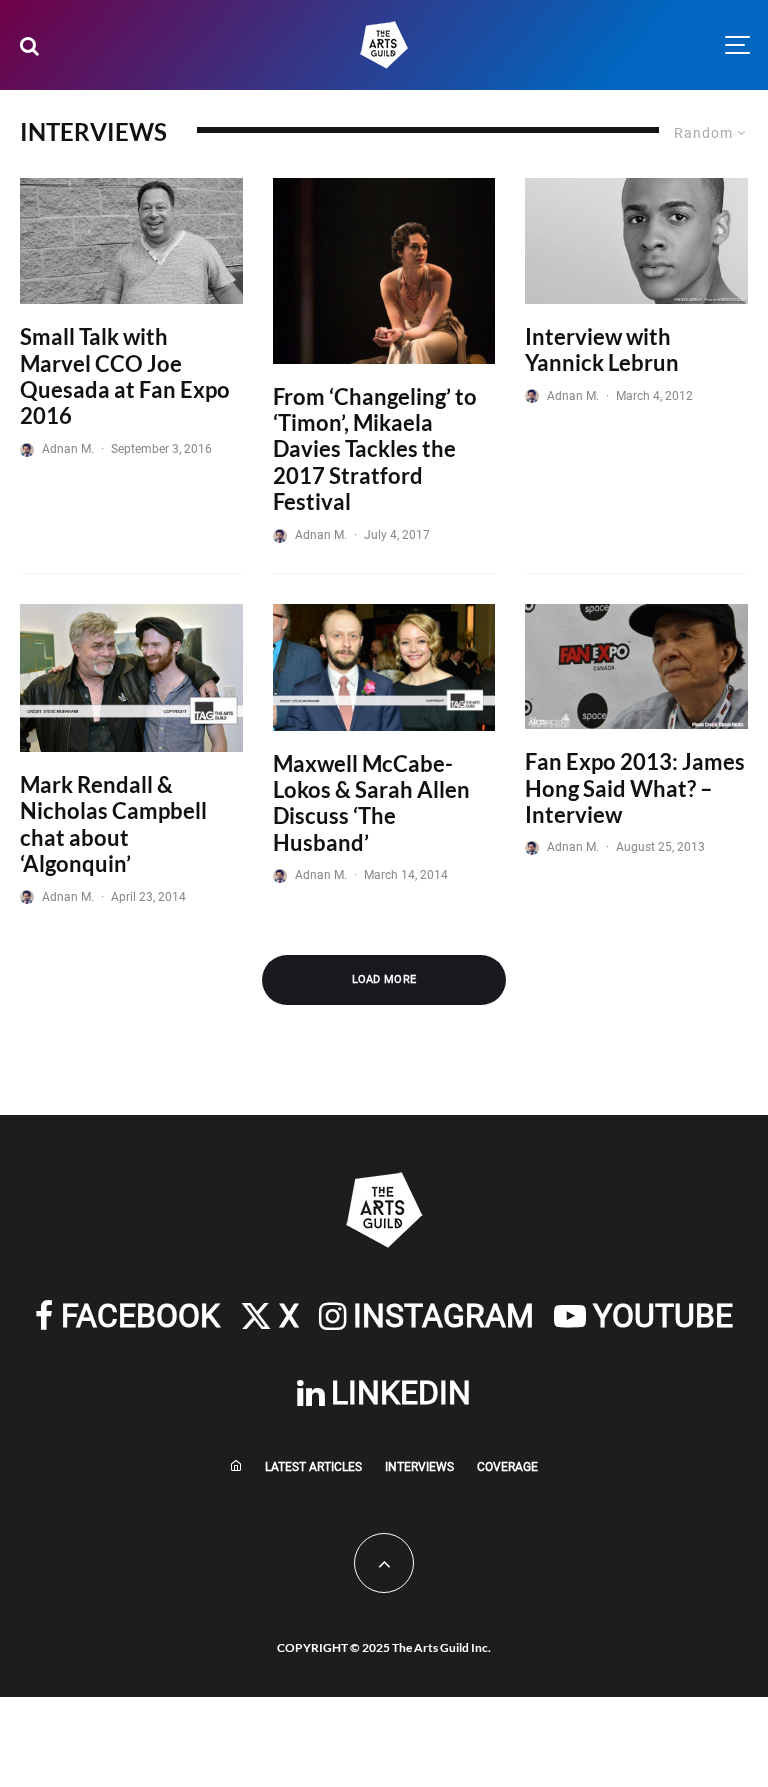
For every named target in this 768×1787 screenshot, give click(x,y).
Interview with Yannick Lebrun (602, 350)
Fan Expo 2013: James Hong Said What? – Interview (635, 788)
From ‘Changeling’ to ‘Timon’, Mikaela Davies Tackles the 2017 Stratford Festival (375, 450)
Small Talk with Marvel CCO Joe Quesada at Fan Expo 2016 (125, 376)
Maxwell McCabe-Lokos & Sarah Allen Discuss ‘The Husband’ (371, 803)
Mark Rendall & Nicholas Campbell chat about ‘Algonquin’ (113, 824)
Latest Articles (313, 1467)
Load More (384, 979)
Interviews (419, 1467)
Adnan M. (68, 449)
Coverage (507, 1467)
